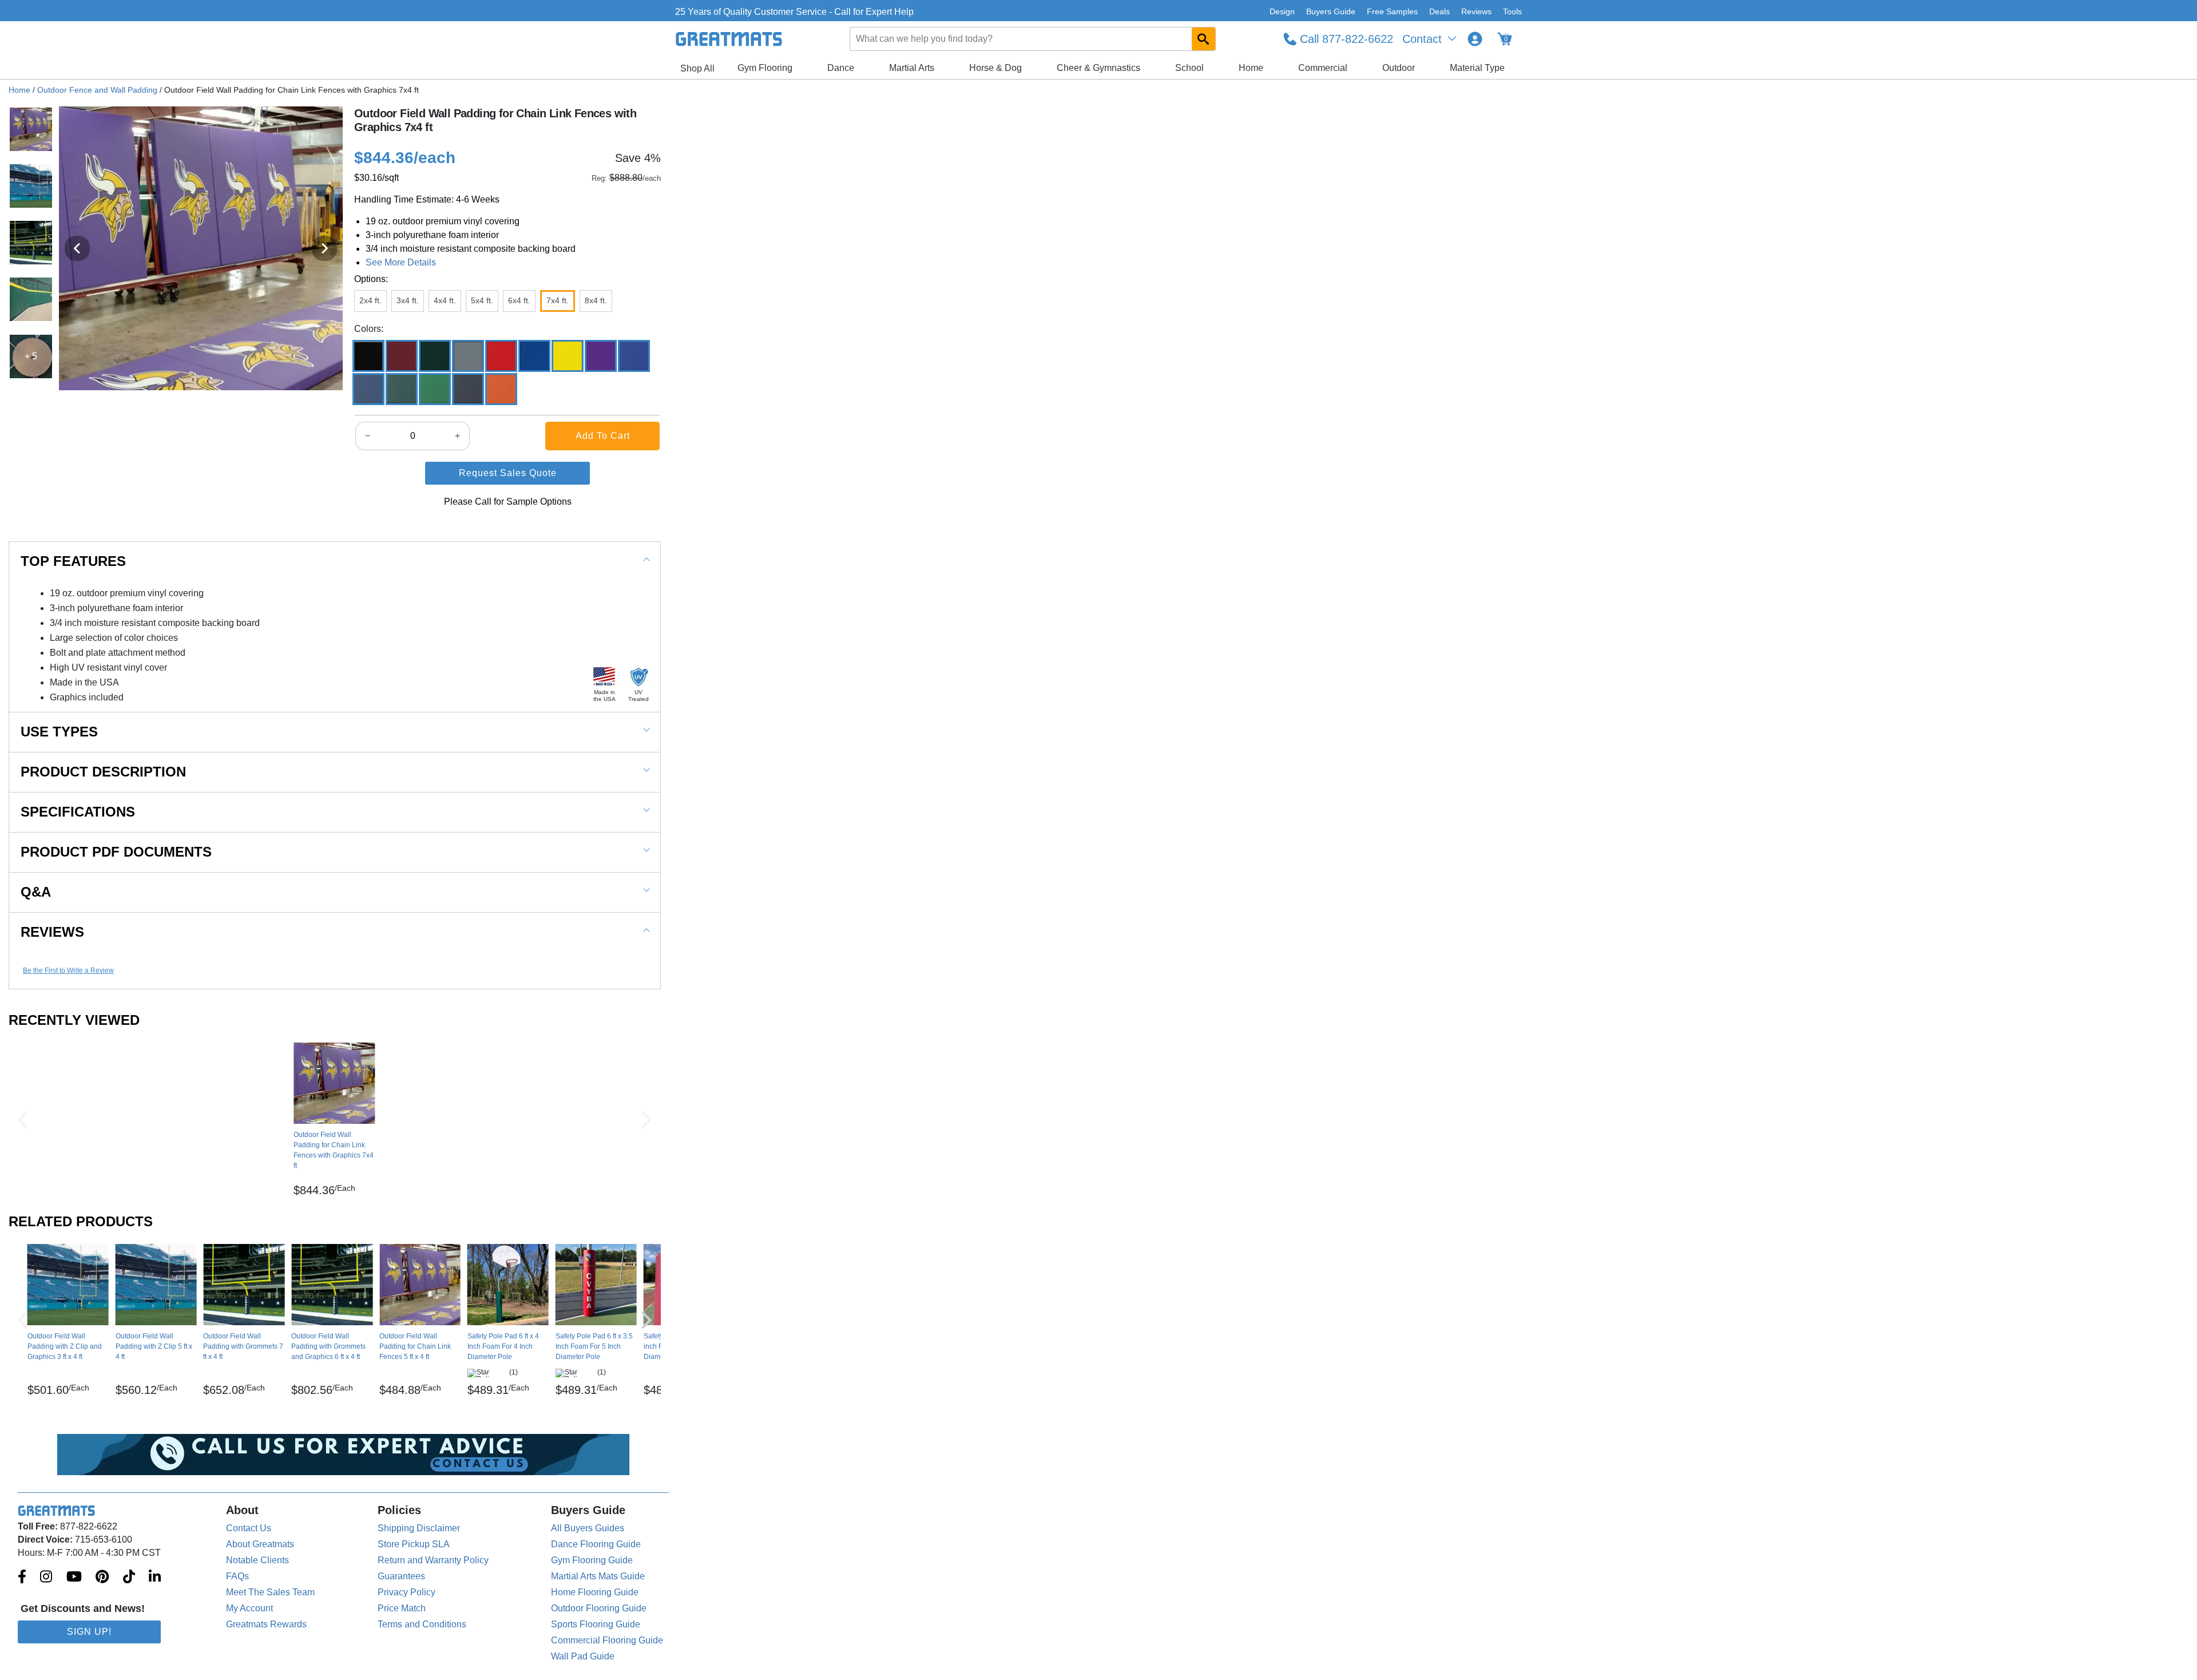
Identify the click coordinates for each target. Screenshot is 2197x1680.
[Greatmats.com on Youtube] (74, 1578)
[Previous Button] (23, 1120)
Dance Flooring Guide (596, 1544)
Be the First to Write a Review (68, 970)
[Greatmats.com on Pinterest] (102, 1578)
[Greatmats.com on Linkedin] (155, 1578)
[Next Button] (647, 1120)
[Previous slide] (77, 248)
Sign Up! (89, 1632)
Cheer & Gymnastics (1098, 68)
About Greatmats (260, 1544)
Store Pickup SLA (414, 1544)
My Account (249, 1608)
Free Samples (1392, 11)
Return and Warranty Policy (433, 1560)
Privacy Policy (407, 1592)
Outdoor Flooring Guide (599, 1608)
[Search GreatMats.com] (1203, 39)
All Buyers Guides (588, 1528)
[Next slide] (324, 248)
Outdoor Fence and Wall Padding (97, 90)
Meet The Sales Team (270, 1592)
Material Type (1477, 68)
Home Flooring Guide (595, 1592)
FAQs (237, 1576)
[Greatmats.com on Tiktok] (129, 1578)
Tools (1512, 11)
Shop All (697, 68)
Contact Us (249, 1528)
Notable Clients (257, 1560)
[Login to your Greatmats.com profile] (1475, 39)
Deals (1439, 11)
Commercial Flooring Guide (607, 1640)
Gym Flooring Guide (592, 1560)
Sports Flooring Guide (596, 1624)
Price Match (402, 1608)
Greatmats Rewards (266, 1624)
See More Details (401, 262)
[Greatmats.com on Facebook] (22, 1578)
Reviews (1476, 11)
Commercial (1323, 68)
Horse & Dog (996, 68)
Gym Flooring (765, 68)
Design (1282, 11)
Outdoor (1399, 68)
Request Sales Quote (508, 473)
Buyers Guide (1331, 11)
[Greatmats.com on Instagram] (46, 1578)
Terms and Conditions (422, 1624)
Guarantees (401, 1576)
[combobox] (1033, 39)
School (1189, 68)
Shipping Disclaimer (419, 1528)
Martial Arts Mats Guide (598, 1576)
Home (1251, 68)
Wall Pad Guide (583, 1656)
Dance (841, 68)
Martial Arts (912, 68)
